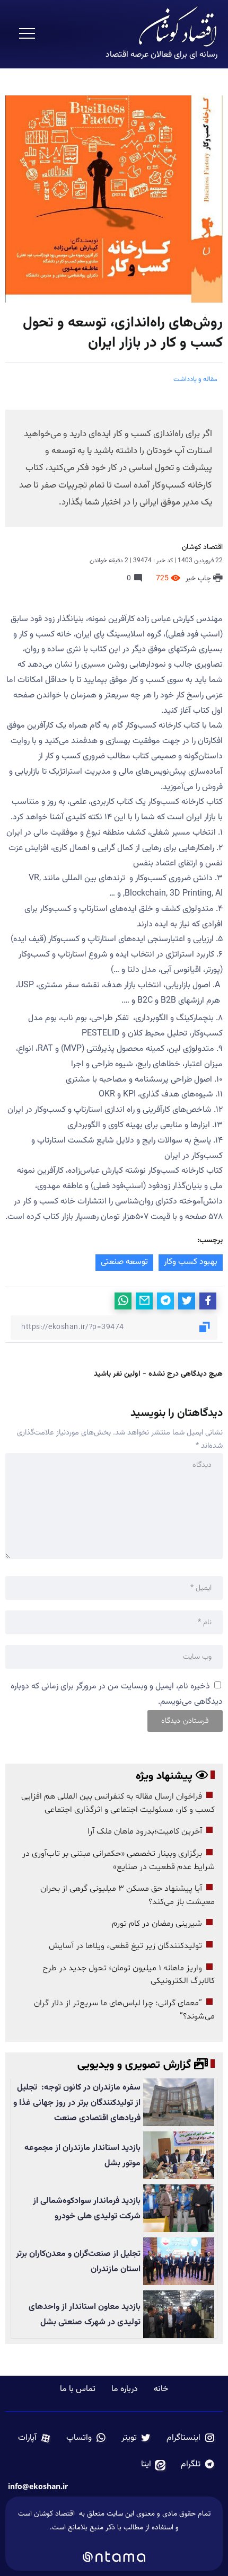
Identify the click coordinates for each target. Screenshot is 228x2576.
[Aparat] (35, 2438)
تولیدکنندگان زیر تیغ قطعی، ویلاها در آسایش (125, 1946)
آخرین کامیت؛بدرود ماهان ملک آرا (144, 1831)
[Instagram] (191, 2438)
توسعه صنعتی (124, 1262)
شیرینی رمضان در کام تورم (157, 1924)
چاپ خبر (199, 579)
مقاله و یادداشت (195, 379)
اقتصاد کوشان (202, 547)
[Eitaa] (154, 2465)
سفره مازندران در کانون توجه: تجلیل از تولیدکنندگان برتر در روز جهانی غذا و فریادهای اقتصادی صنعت (77, 2103)
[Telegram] (198, 2465)
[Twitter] (137, 2438)
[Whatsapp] (86, 2438)
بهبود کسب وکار (191, 1262)
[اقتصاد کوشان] (178, 27)
